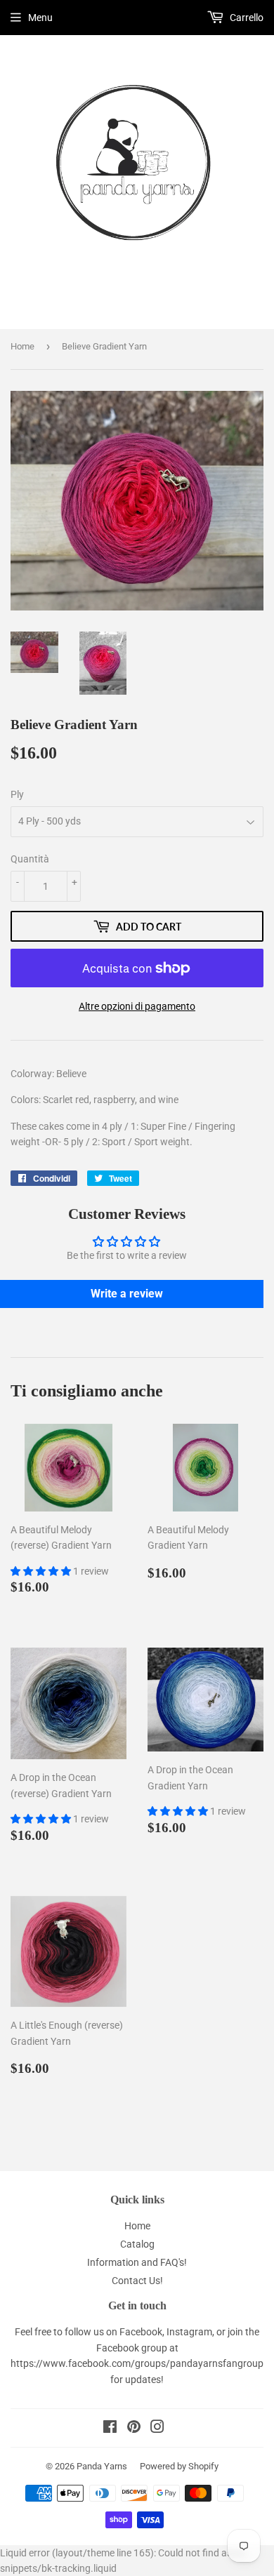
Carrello (246, 18)
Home (22, 346)
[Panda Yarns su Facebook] (110, 2429)
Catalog (137, 2244)
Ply (17, 794)
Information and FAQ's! (137, 2262)
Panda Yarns (102, 2466)
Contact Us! (137, 2281)
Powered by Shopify (179, 2466)
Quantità (30, 859)
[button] (42, 1571)
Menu (40, 18)
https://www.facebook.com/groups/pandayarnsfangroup (137, 2363)
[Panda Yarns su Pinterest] (134, 2429)
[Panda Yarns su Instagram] (157, 2429)
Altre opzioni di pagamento (137, 1006)
